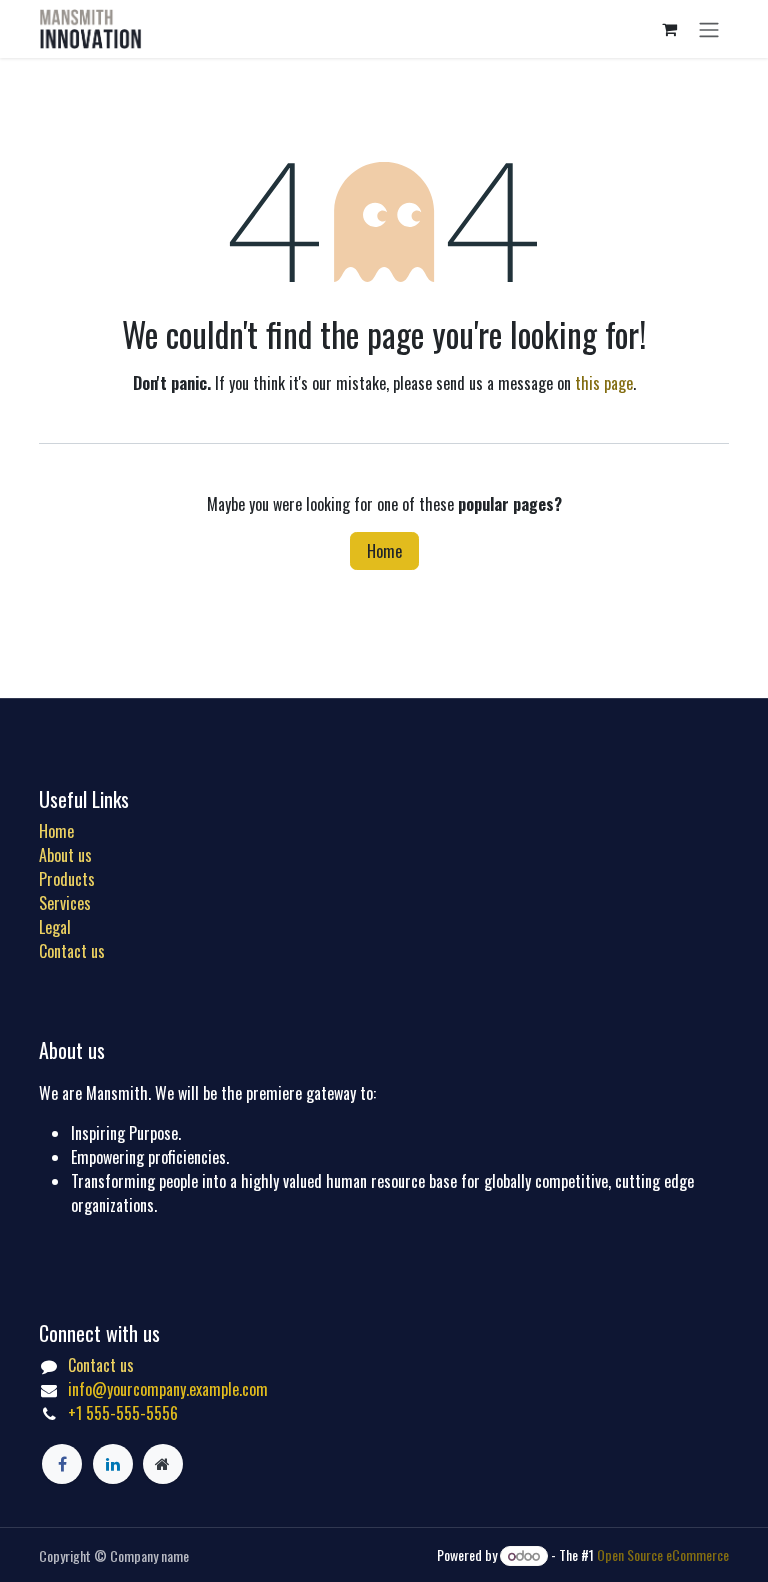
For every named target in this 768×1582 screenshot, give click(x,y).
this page (604, 383)
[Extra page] (163, 1464)
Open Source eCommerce (663, 1554)
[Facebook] (62, 1464)
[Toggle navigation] (709, 29)
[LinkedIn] (113, 1464)
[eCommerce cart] (669, 29)
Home (384, 551)
